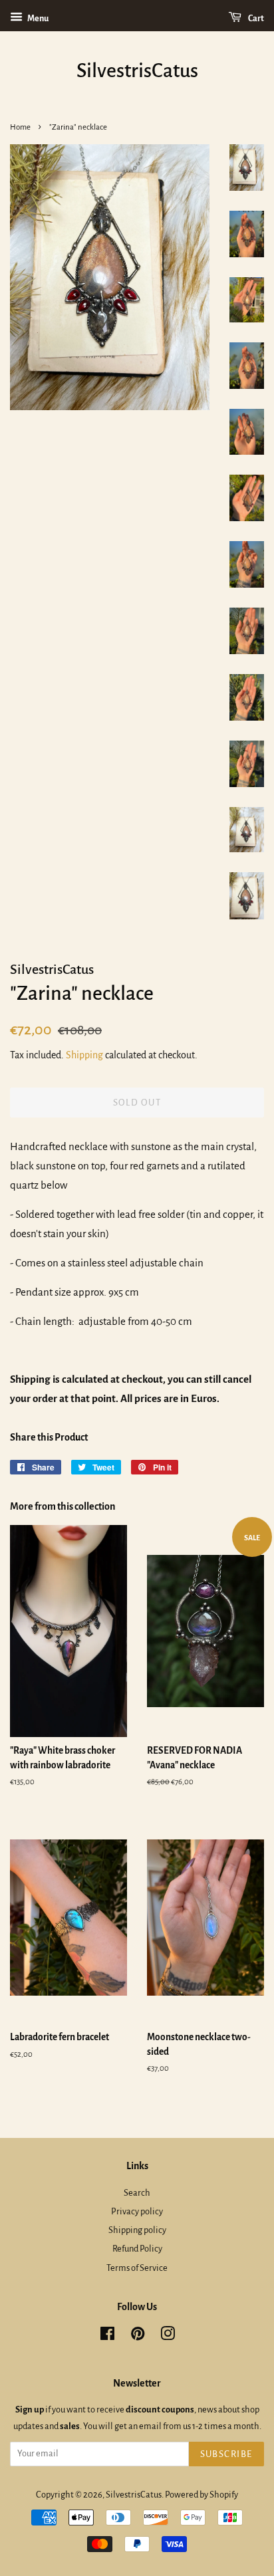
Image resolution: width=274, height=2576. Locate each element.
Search (137, 2193)
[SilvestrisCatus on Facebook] (107, 2336)
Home (20, 127)
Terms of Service (137, 2268)
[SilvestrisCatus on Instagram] (168, 2336)
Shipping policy (137, 2230)
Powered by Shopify (202, 2495)
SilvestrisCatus (137, 70)
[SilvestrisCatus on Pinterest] (138, 2336)
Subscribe (227, 2454)
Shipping (84, 1055)
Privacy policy (137, 2211)
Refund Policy (137, 2249)
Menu (37, 19)
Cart (255, 19)
